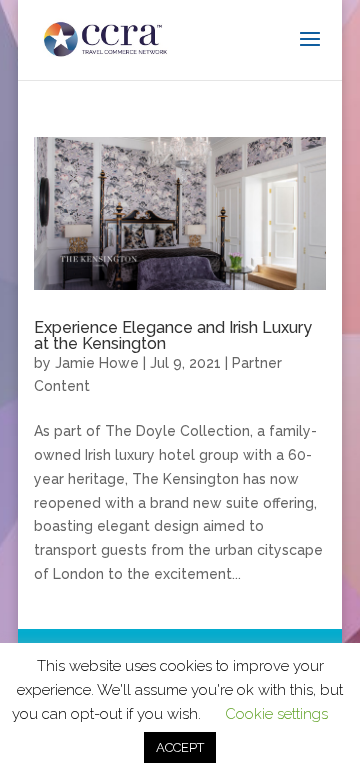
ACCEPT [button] (180, 747)
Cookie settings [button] (276, 714)
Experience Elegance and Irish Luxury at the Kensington (173, 335)
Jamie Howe (97, 363)
